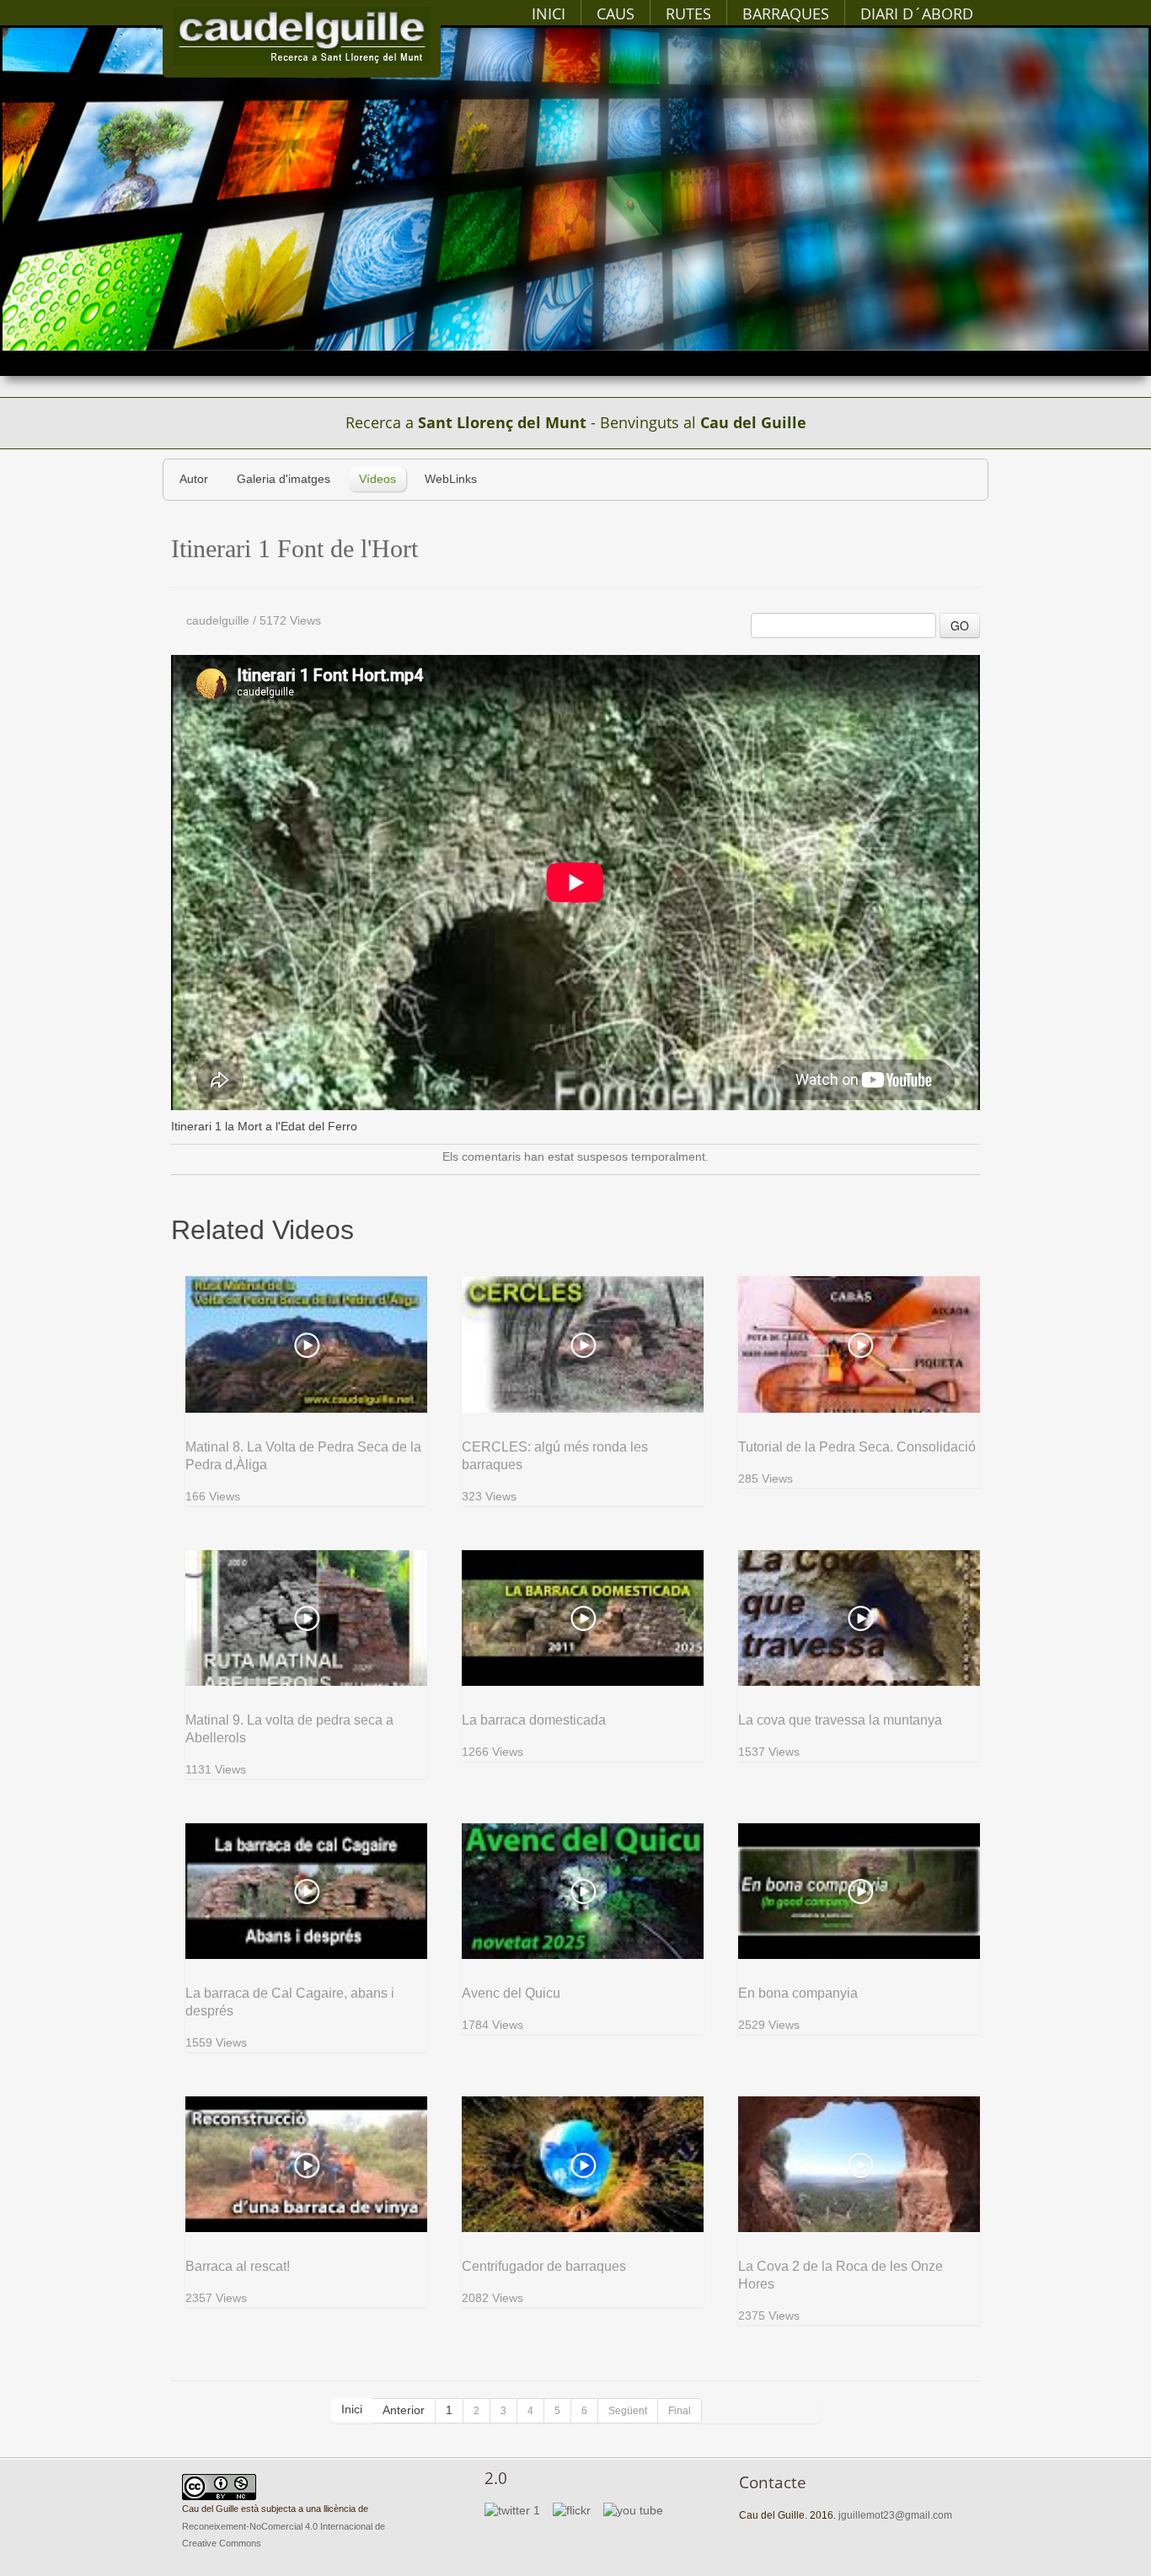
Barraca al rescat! (238, 2266)
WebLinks (451, 479)
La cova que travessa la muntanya (840, 1720)
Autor (194, 479)
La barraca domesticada (534, 1720)
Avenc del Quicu (511, 1993)
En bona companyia (798, 1993)
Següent (628, 2411)
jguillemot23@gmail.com (895, 2515)
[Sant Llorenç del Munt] (302, 36)
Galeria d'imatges (284, 479)
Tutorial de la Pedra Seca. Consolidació (857, 1447)
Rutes (688, 13)
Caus (616, 13)
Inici (549, 13)
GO (960, 625)
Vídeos (377, 479)
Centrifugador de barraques (544, 2266)
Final (680, 2411)
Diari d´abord (917, 13)
